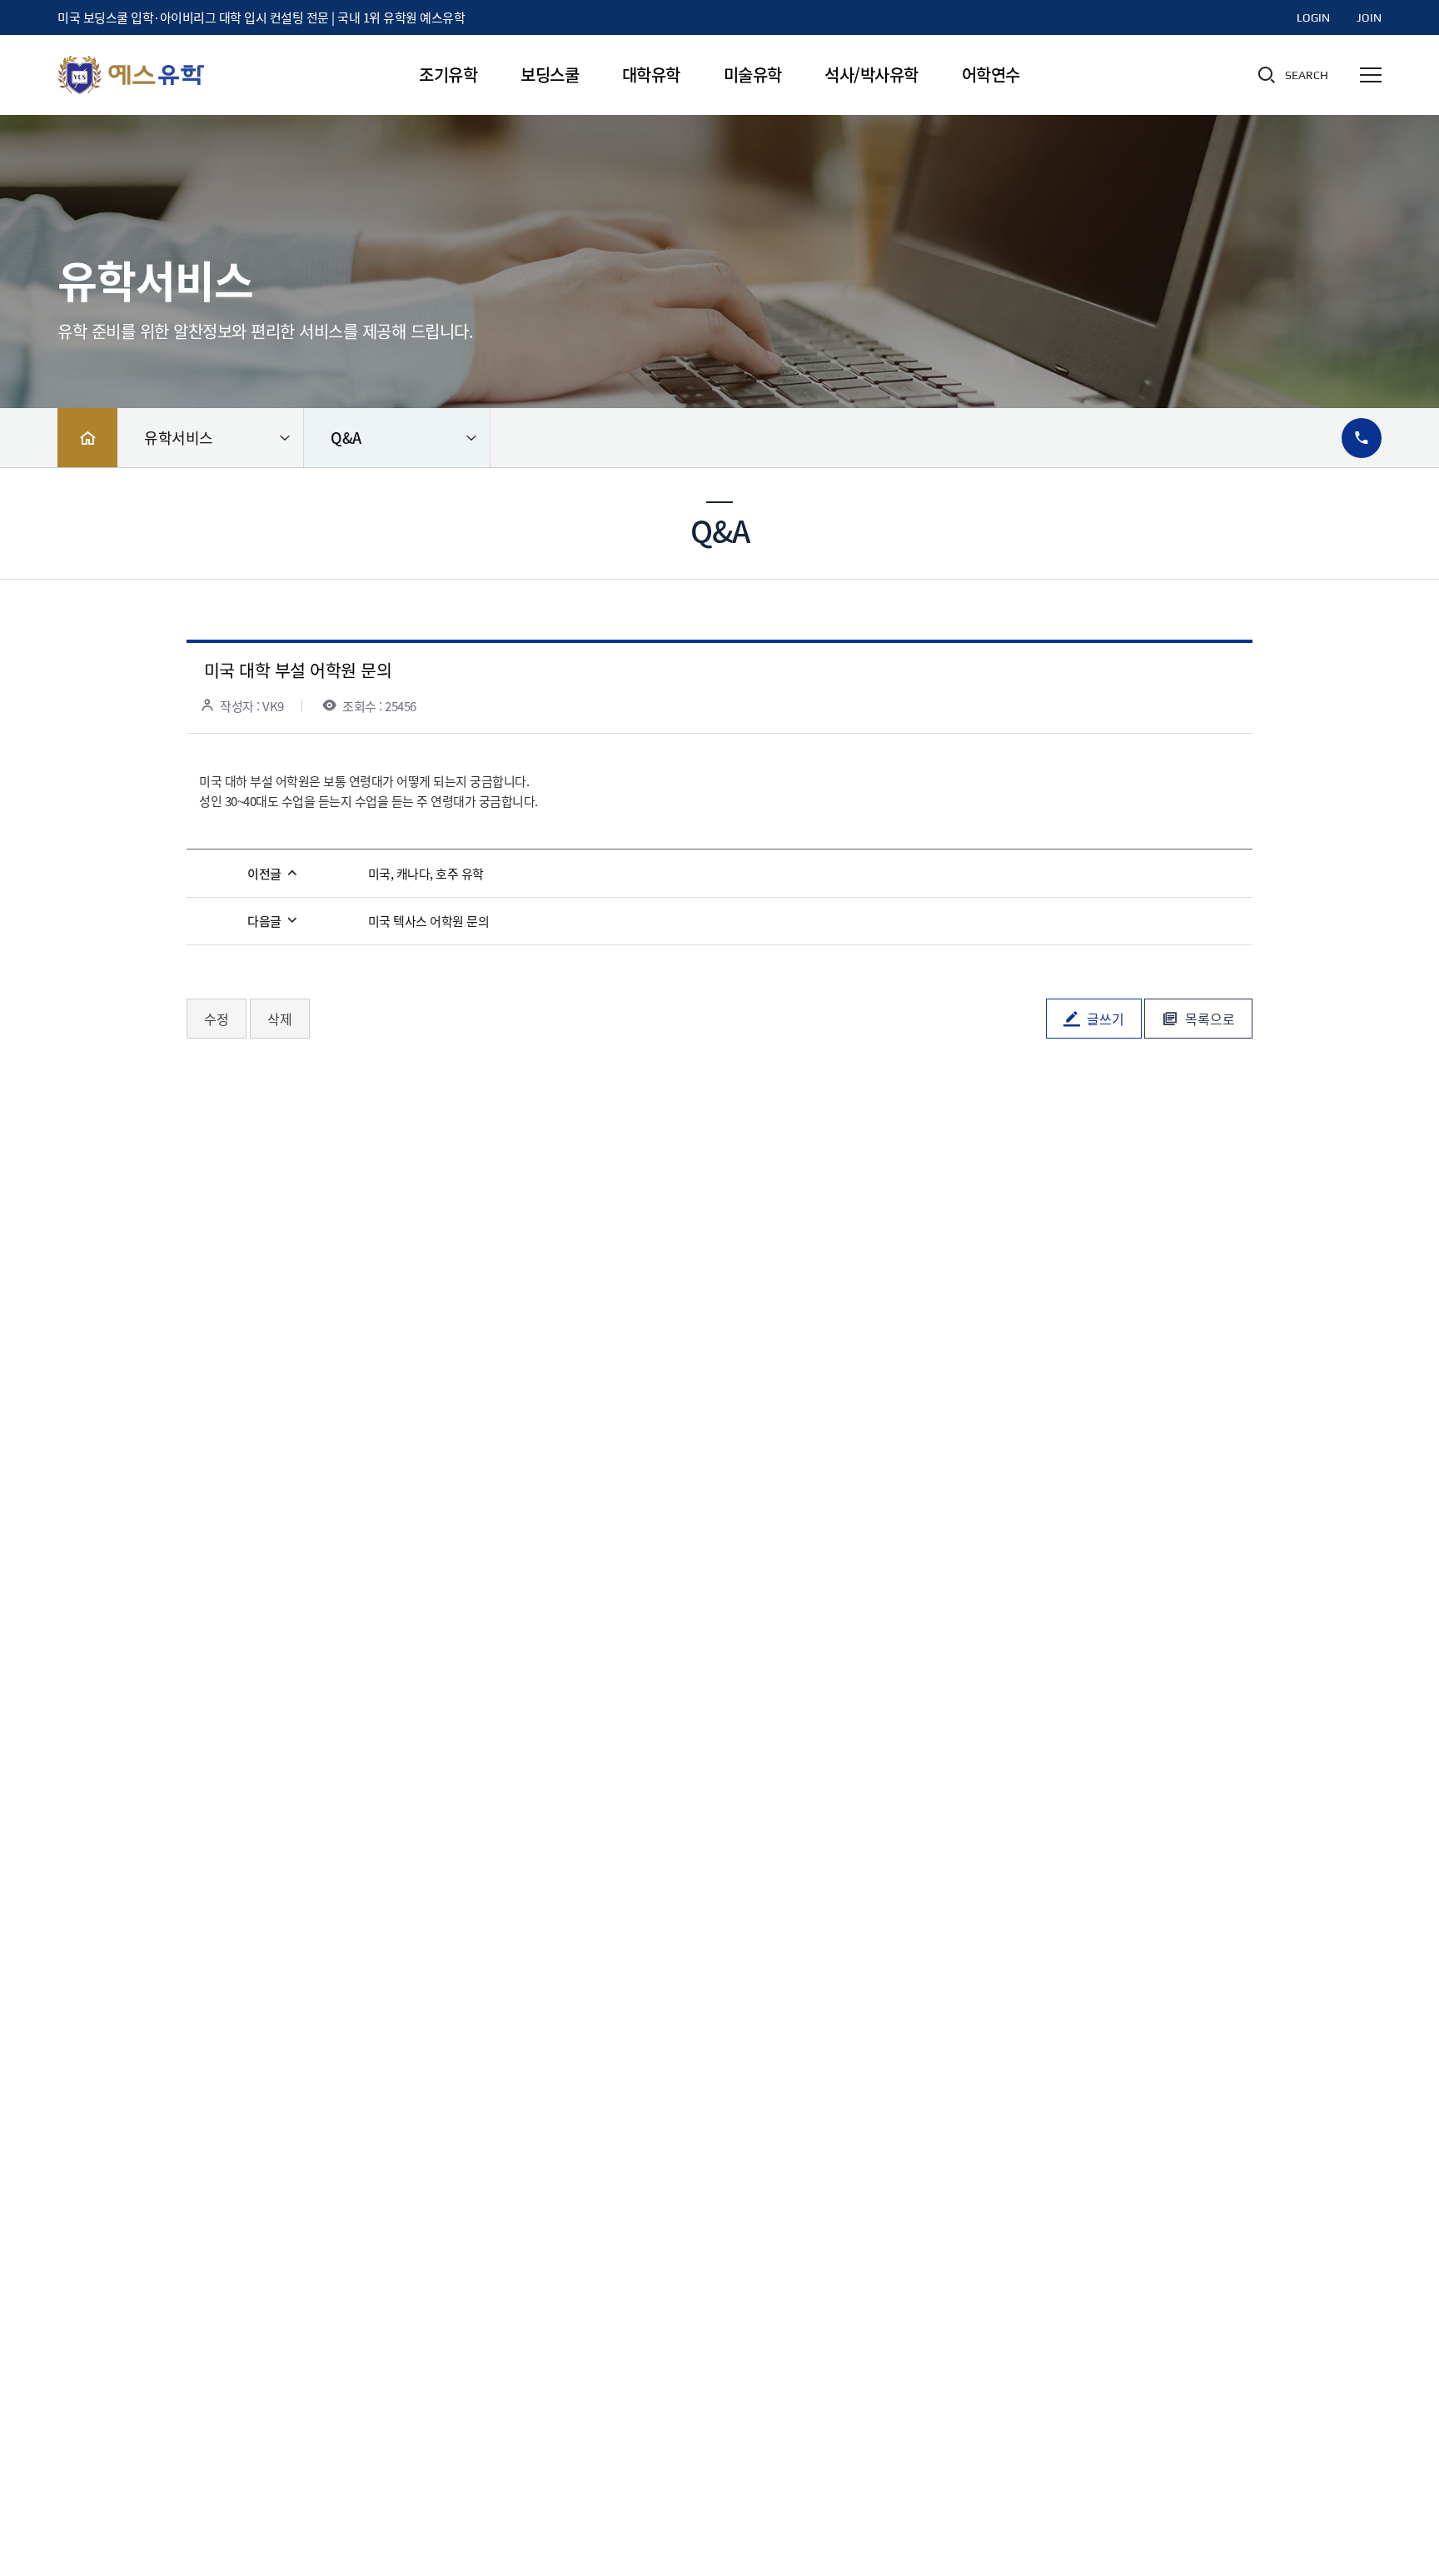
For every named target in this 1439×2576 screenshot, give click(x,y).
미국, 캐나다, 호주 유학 (426, 874)
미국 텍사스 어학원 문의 (429, 921)
